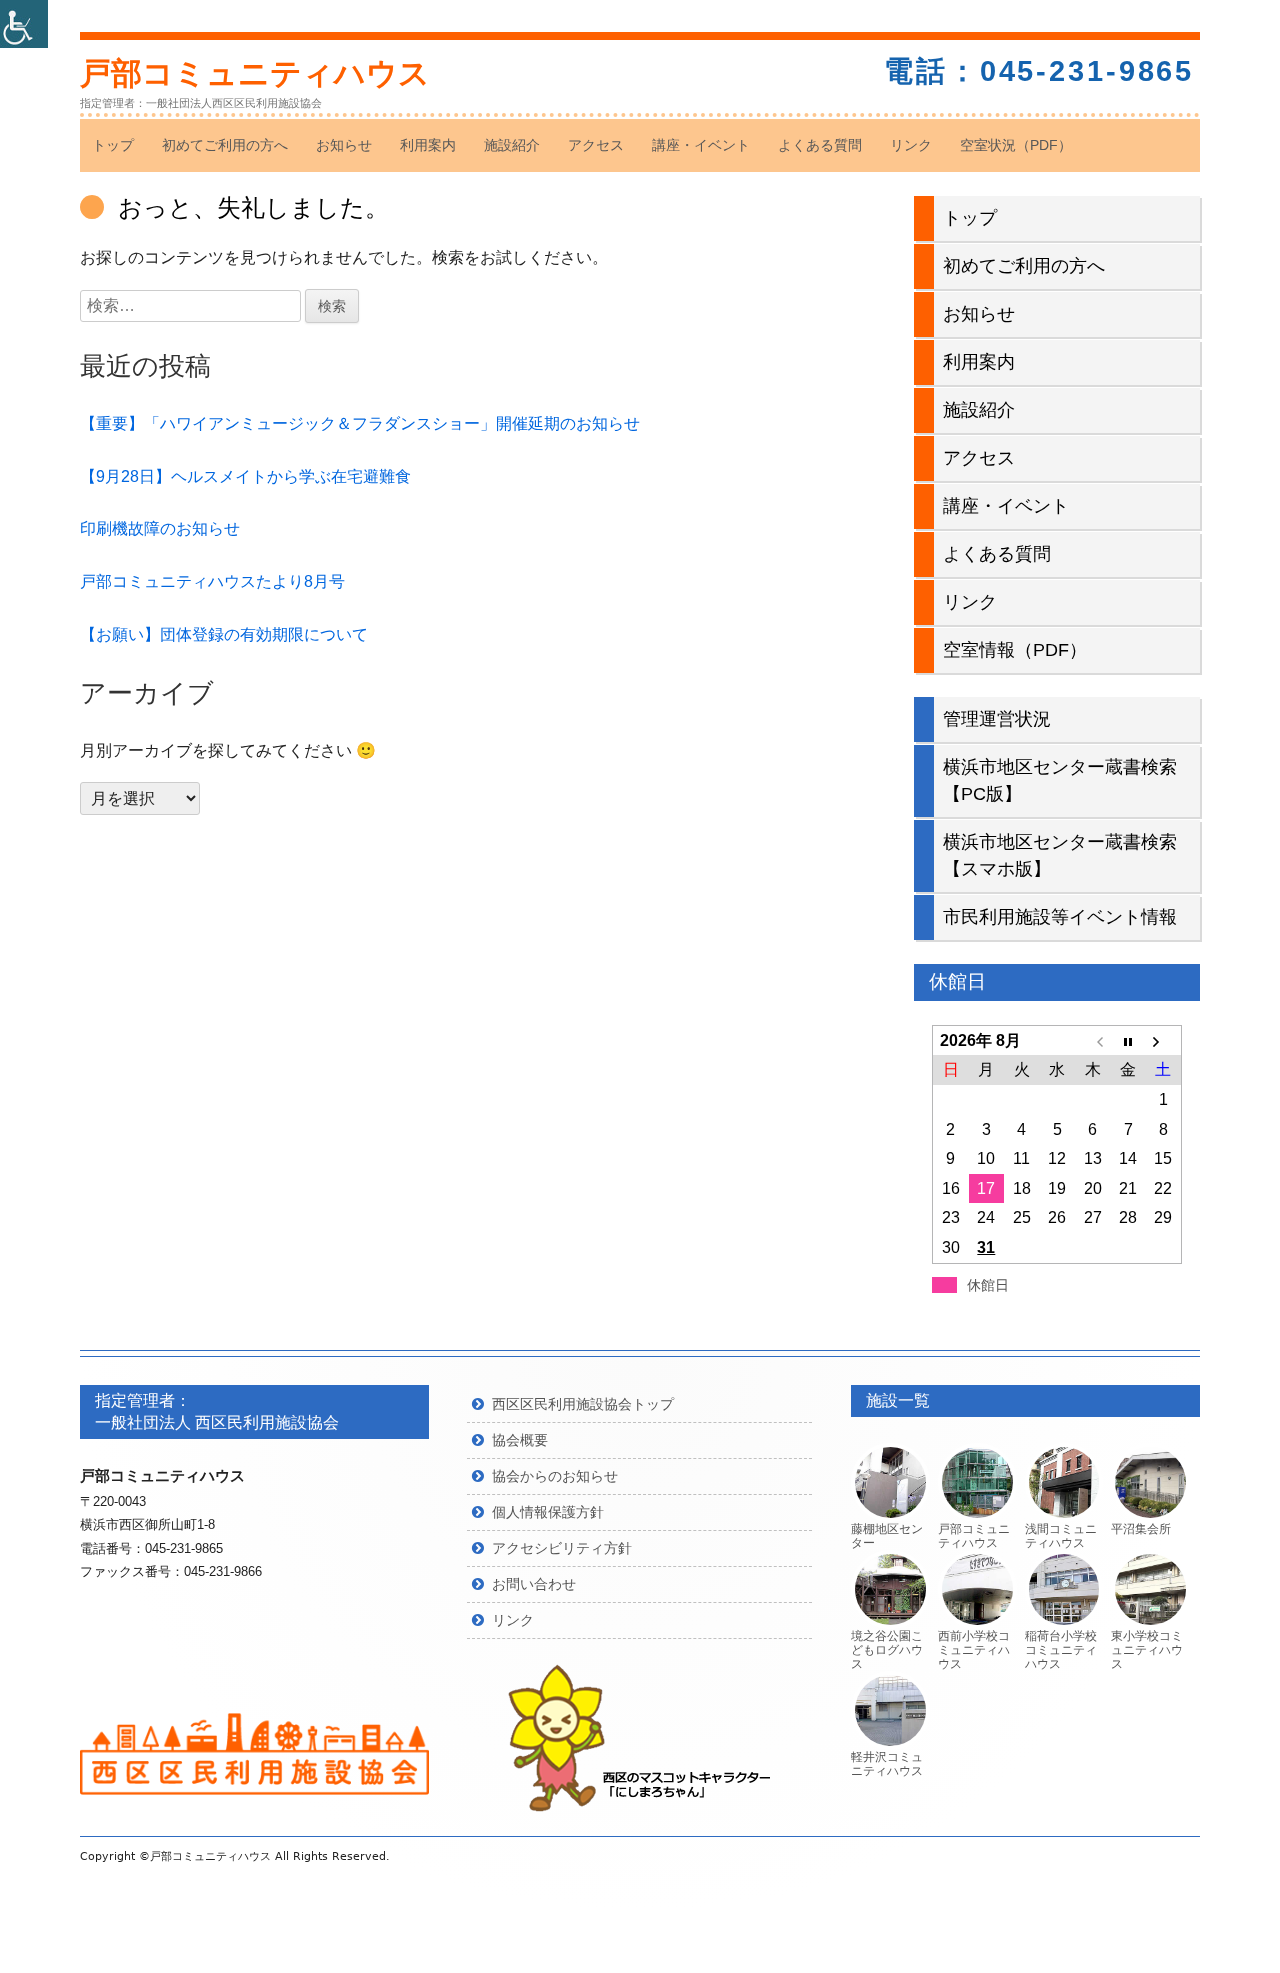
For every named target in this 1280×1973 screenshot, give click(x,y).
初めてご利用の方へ (225, 145)
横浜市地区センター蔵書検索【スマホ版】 (1060, 855)
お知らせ (344, 145)
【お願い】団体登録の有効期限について (224, 634)
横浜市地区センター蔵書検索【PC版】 (1060, 780)
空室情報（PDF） (1015, 650)
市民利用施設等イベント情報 (1060, 917)
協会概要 (520, 1440)
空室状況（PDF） (1016, 145)
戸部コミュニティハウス (255, 73)
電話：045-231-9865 (1039, 71)
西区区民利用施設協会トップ (583, 1404)
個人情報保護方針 (548, 1512)
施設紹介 (512, 145)
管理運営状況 (997, 719)
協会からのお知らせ (555, 1476)
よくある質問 (820, 145)
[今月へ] (1127, 1041)
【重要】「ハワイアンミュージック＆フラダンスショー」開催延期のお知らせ (360, 423)
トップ (113, 145)
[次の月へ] (1163, 1041)
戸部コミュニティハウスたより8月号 (212, 581)
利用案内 (428, 145)
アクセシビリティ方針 (562, 1548)
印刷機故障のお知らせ (160, 528)
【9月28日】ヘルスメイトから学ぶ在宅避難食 (245, 476)
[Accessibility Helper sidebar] (24, 24)
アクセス (596, 145)
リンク (911, 145)
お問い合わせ (534, 1584)
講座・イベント (701, 145)
